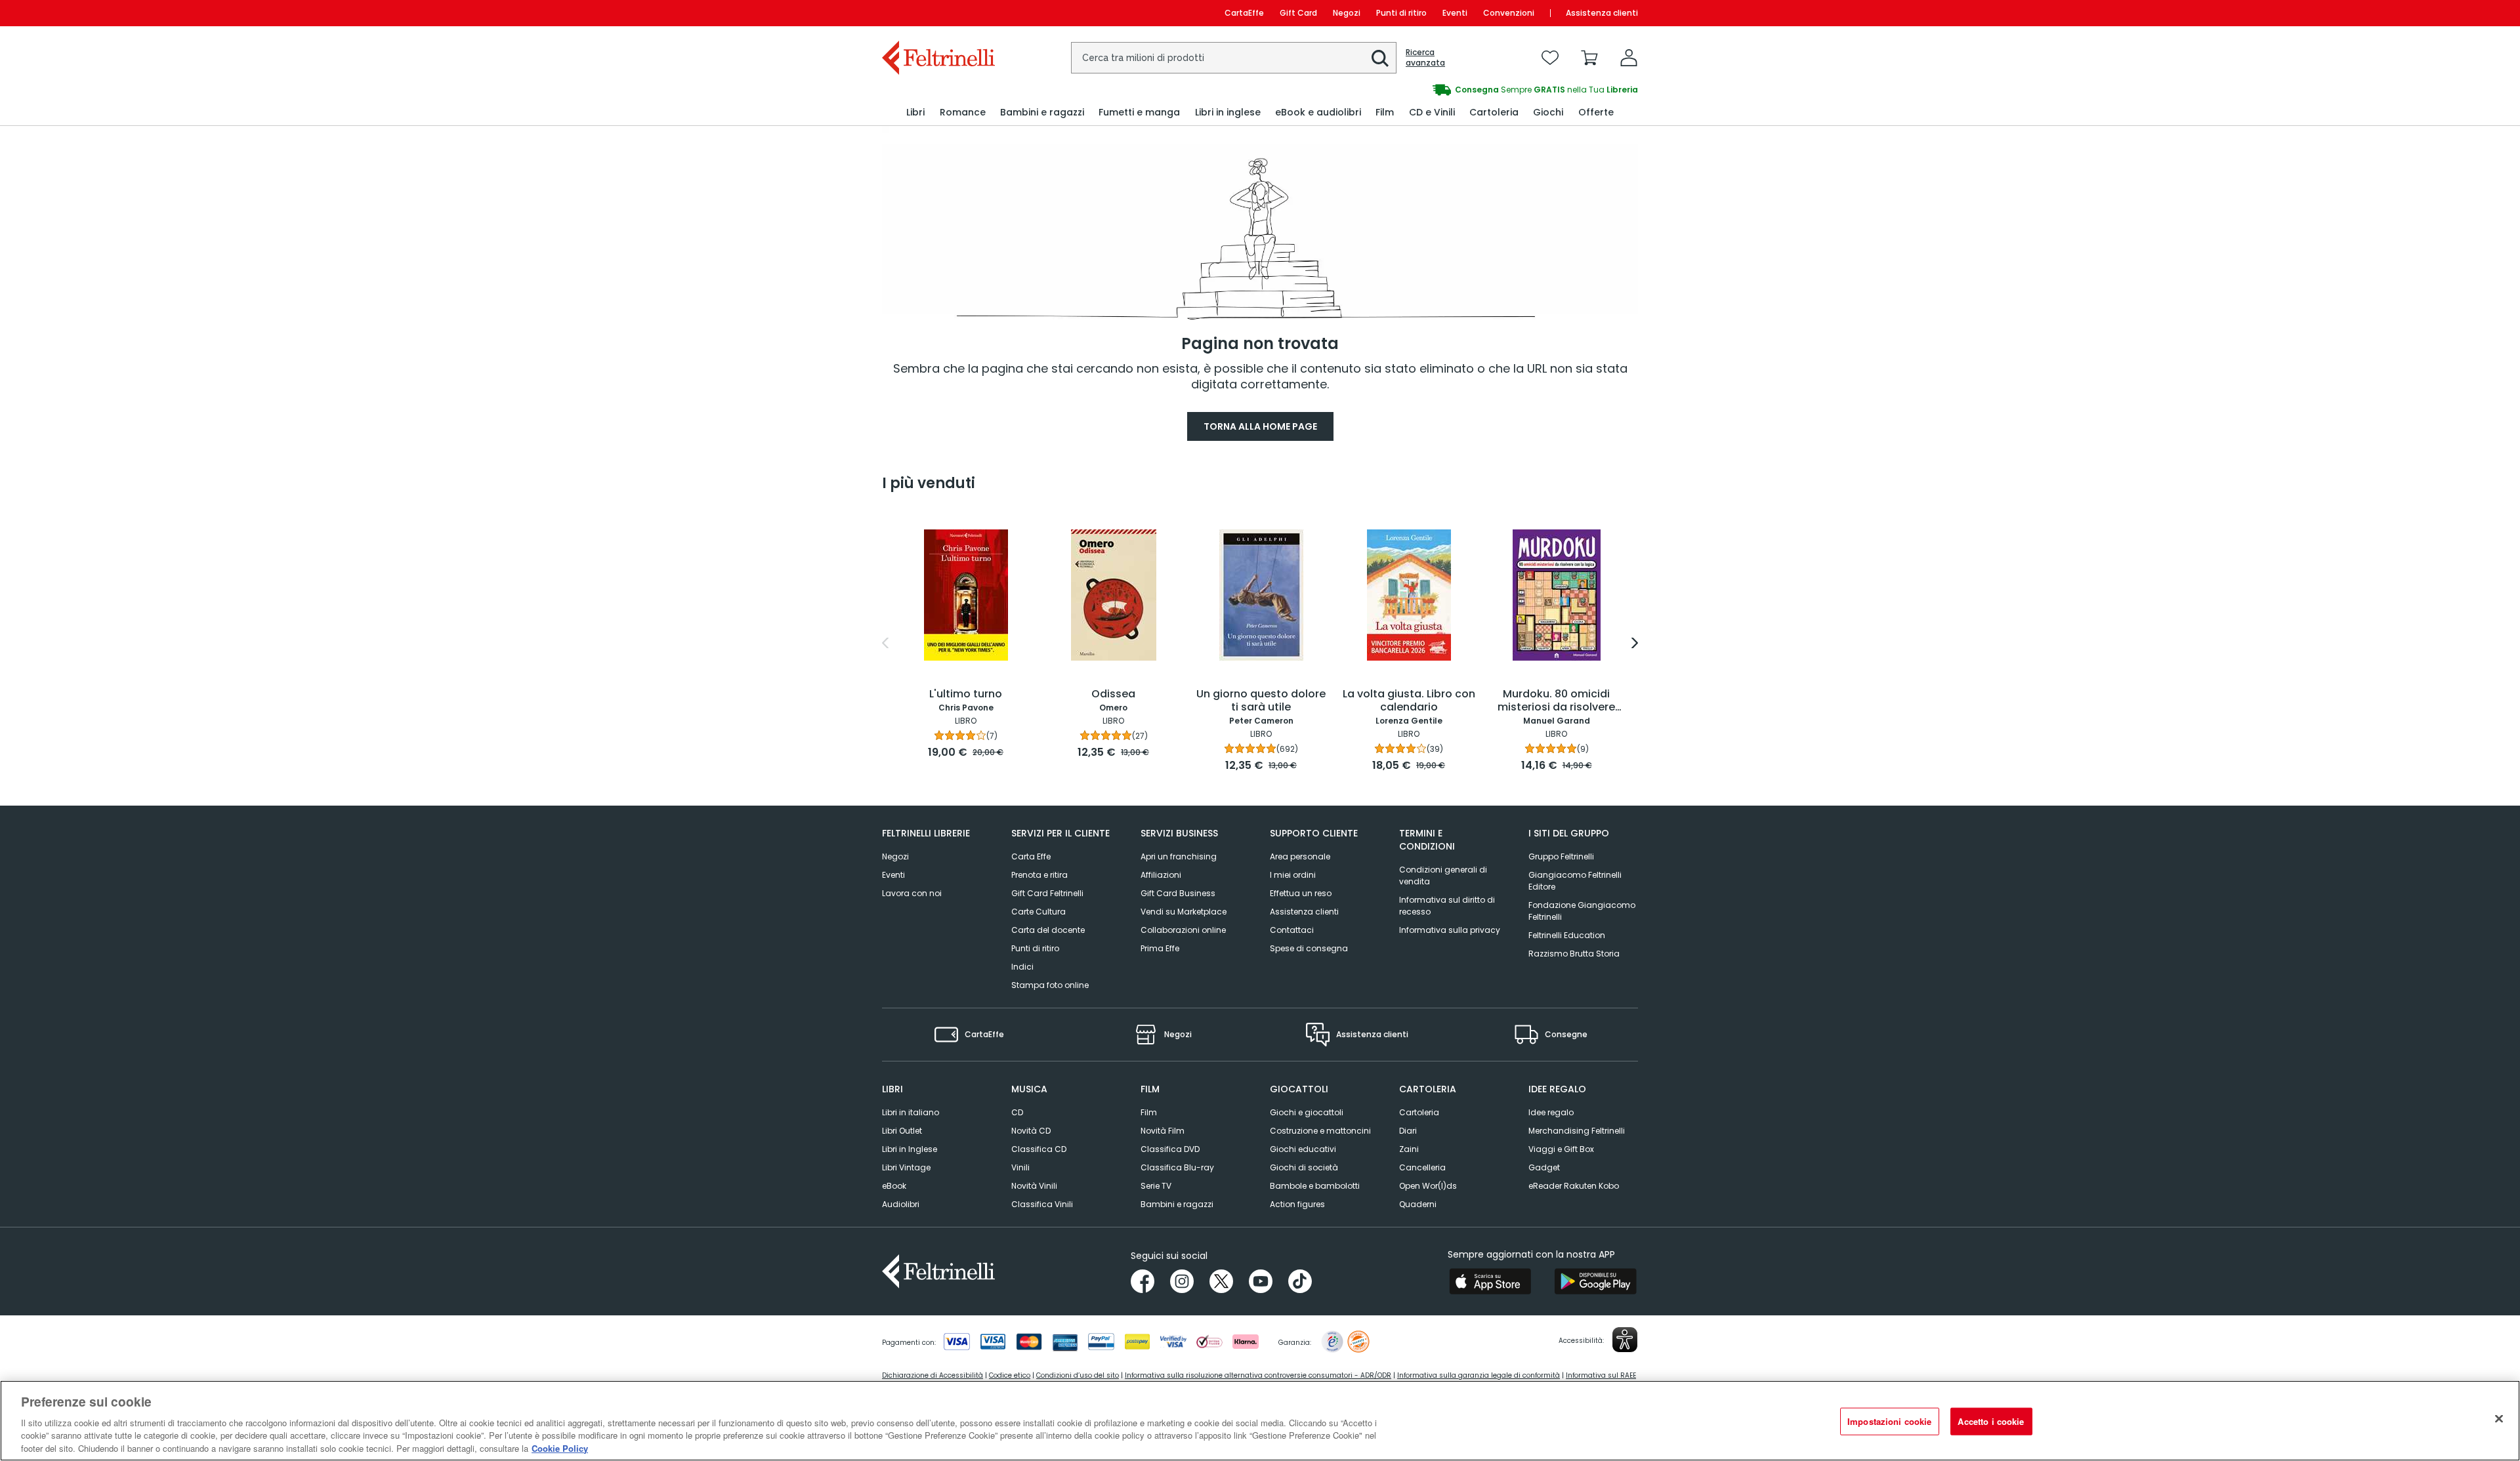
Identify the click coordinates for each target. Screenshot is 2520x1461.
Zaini (1409, 1149)
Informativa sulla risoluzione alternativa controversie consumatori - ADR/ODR (1258, 1375)
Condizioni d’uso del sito (1078, 1375)
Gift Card (1298, 13)
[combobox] (1234, 58)
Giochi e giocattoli (1307, 1112)
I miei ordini (1293, 875)
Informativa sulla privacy (1450, 930)
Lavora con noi (912, 893)
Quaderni (1418, 1204)
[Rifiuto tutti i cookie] (2499, 1419)
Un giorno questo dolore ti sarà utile (1261, 701)
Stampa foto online (1050, 985)
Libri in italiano (911, 1112)
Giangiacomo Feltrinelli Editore (1575, 881)
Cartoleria (1419, 1112)
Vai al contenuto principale (937, 13)
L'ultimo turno (966, 694)
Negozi (1347, 13)
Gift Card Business (1178, 893)
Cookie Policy (560, 1448)
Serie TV (1156, 1186)
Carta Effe (1031, 856)
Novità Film (1163, 1131)
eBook (894, 1186)
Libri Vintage (906, 1167)
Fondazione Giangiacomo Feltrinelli (1582, 911)
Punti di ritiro (1401, 13)
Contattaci (1292, 930)
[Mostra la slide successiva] (1635, 643)
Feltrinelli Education (1567, 935)
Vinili (1020, 1167)
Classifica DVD (1170, 1149)
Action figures (1297, 1204)
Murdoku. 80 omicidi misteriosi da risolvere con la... (1556, 701)
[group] (1449, 90)
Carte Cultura (1039, 912)
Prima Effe (1160, 948)
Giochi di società (1304, 1167)
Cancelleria (1422, 1167)
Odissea (1113, 694)
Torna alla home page (1260, 426)
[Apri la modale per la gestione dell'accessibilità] (1625, 1340)
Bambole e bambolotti (1315, 1186)
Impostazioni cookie (1889, 1421)
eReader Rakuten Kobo (1574, 1186)
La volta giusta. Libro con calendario (1409, 701)
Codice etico (1010, 1375)
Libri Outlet (902, 1131)
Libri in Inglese (910, 1149)
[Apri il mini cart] (1589, 58)
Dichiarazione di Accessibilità (933, 1375)
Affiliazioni (1161, 875)
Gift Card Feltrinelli (1047, 893)
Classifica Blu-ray (1177, 1167)
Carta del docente (1048, 930)
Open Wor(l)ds (1428, 1186)
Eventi (1455, 13)
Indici (1022, 967)
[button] (1380, 58)
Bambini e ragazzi (1177, 1204)
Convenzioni (1509, 13)
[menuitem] (915, 113)
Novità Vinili (1034, 1186)
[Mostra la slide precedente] (885, 643)
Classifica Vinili (1042, 1204)
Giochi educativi (1303, 1149)
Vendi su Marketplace (1184, 912)
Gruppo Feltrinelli (1561, 856)
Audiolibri (901, 1204)
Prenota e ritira (1039, 875)
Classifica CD (1039, 1149)
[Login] (1629, 58)
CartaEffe (1244, 13)
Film (1149, 1112)
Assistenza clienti (1602, 13)
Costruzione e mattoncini (1320, 1131)
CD (1017, 1112)
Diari (1408, 1131)
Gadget (1544, 1167)
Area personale (1300, 856)
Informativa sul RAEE (1601, 1375)
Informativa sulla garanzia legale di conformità (1479, 1375)
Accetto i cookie (1991, 1421)
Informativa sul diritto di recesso (1447, 906)
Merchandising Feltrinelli (1577, 1131)
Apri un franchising (1179, 856)
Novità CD (1031, 1131)
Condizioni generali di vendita (1443, 875)
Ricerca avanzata (1425, 58)
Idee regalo (1551, 1112)
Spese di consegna (1309, 948)
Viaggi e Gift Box (1561, 1149)
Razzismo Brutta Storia (1574, 954)
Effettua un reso (1301, 893)
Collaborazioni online (1183, 930)
